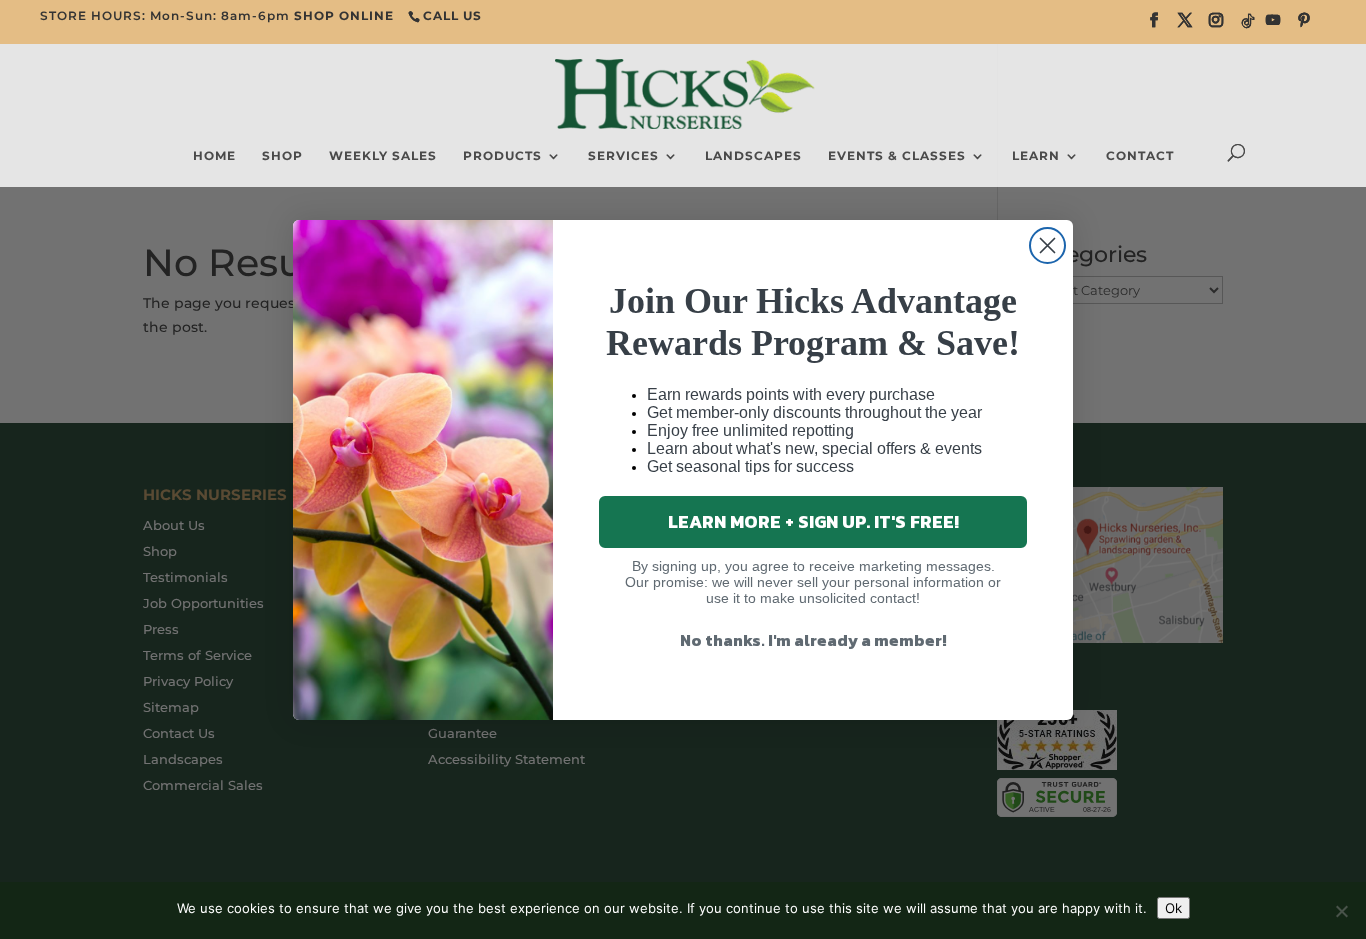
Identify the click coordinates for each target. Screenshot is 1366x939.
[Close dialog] (1047, 245)
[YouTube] (1273, 26)
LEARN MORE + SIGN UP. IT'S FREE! (813, 521)
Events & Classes (897, 156)
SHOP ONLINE (344, 15)
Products (502, 156)
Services (623, 156)
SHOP (282, 156)
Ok (1173, 908)
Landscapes (753, 156)
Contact (1140, 156)
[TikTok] (1248, 26)
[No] (1341, 911)
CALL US (452, 15)
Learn (1036, 156)
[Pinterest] (1304, 26)
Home (214, 156)
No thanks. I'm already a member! (813, 640)
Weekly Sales (383, 156)
